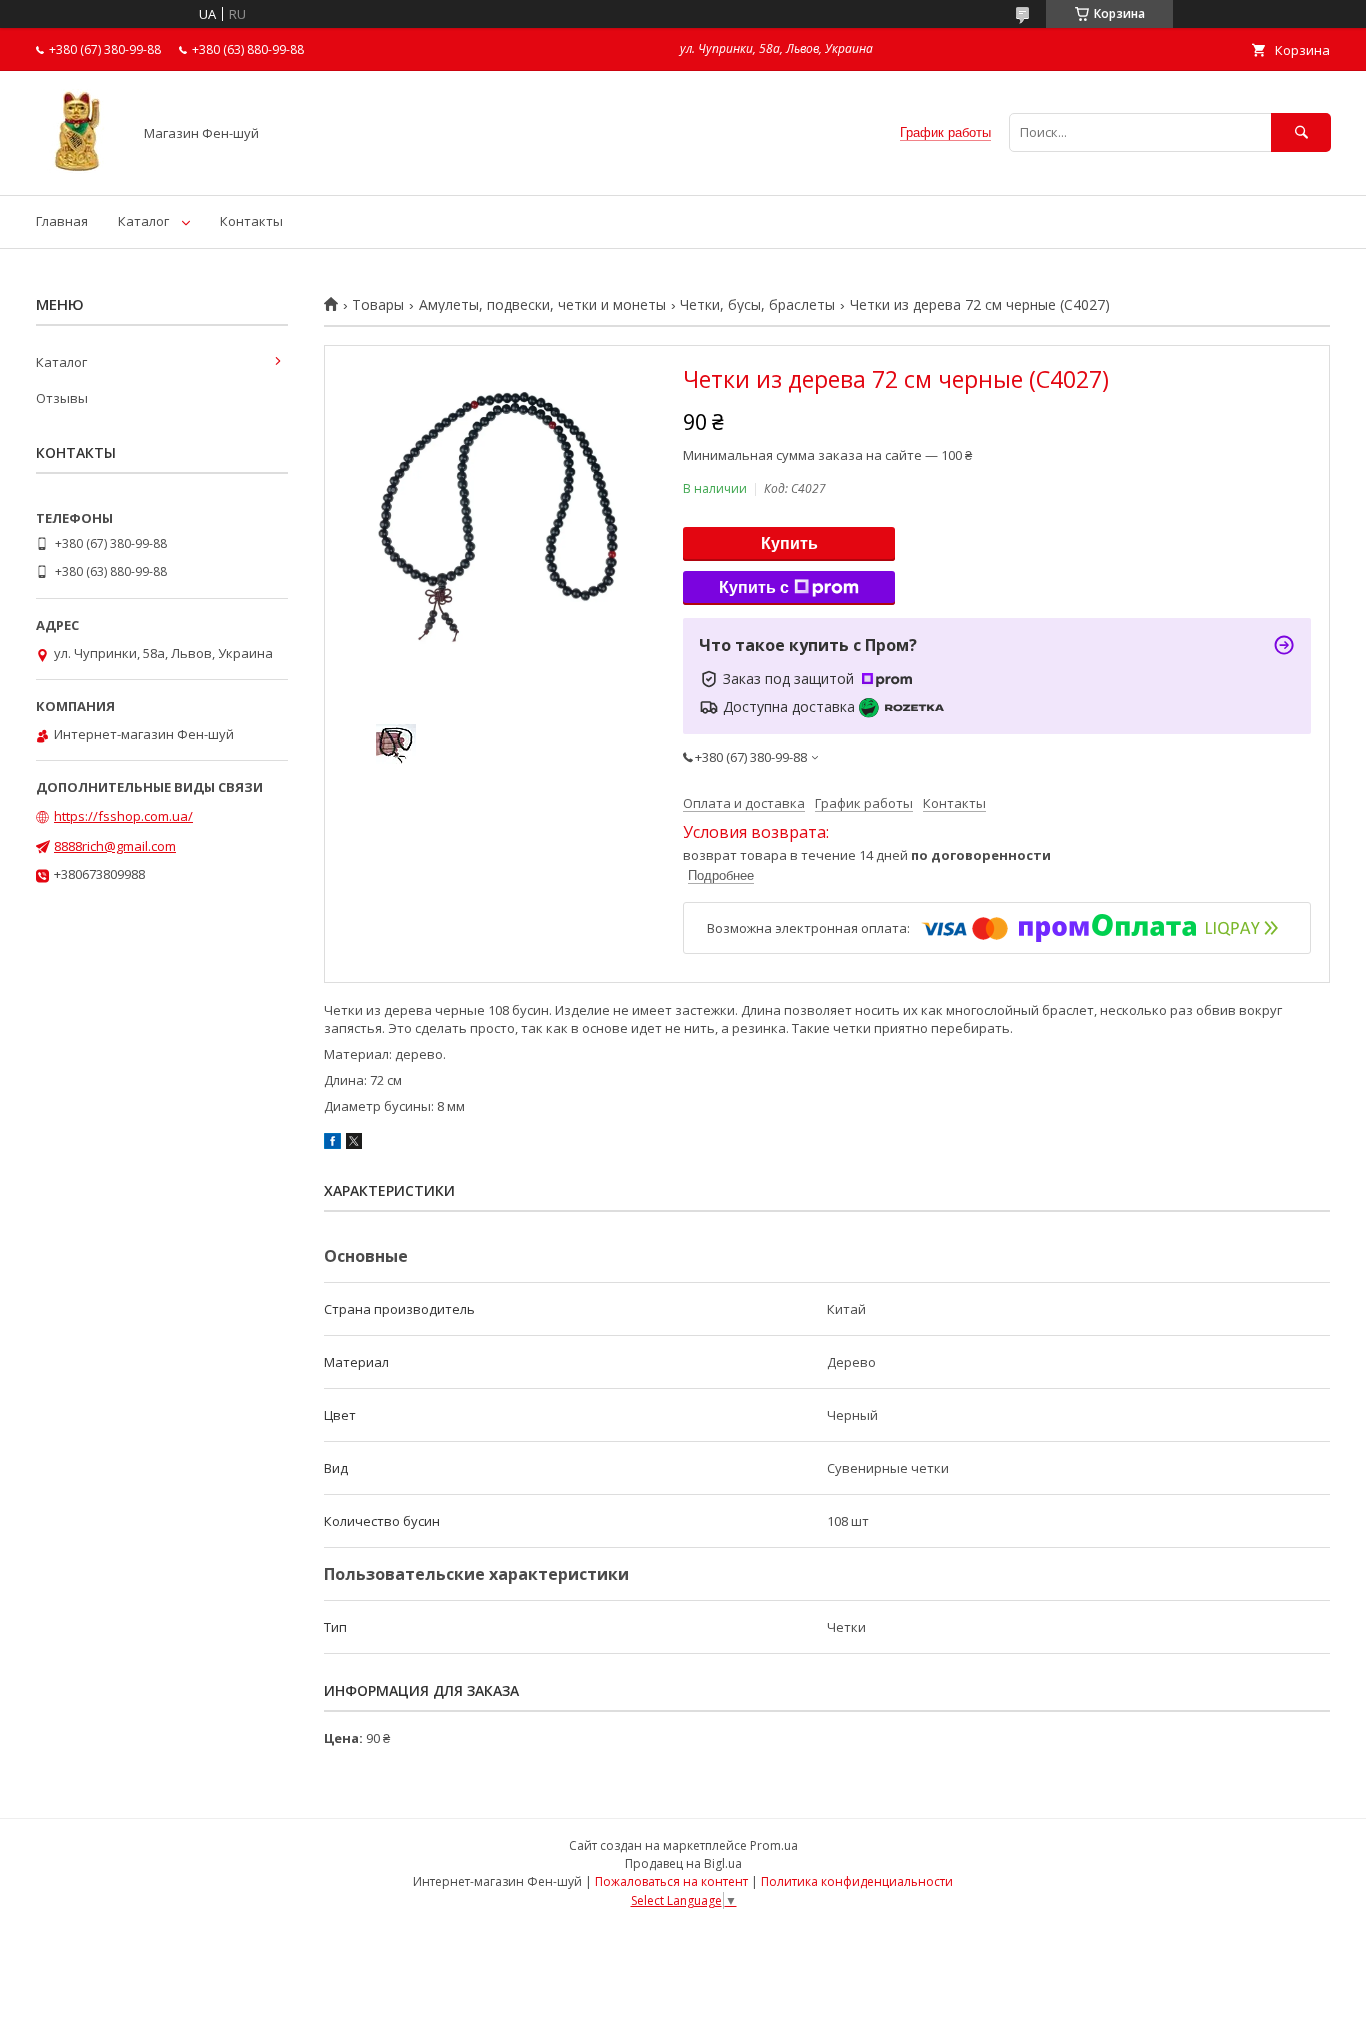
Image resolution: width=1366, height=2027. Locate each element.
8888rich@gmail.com (115, 846)
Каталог (143, 221)
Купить (789, 543)
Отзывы (62, 398)
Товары (378, 305)
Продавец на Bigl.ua (683, 1863)
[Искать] (1301, 132)
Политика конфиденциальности (857, 1881)
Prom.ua (774, 1845)
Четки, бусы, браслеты (757, 305)
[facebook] (332, 1144)
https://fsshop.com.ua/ (123, 816)
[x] (354, 1144)
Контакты (251, 221)
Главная (62, 221)
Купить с (754, 587)
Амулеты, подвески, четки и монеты (542, 305)
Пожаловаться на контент (671, 1881)
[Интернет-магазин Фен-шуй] (78, 169)
